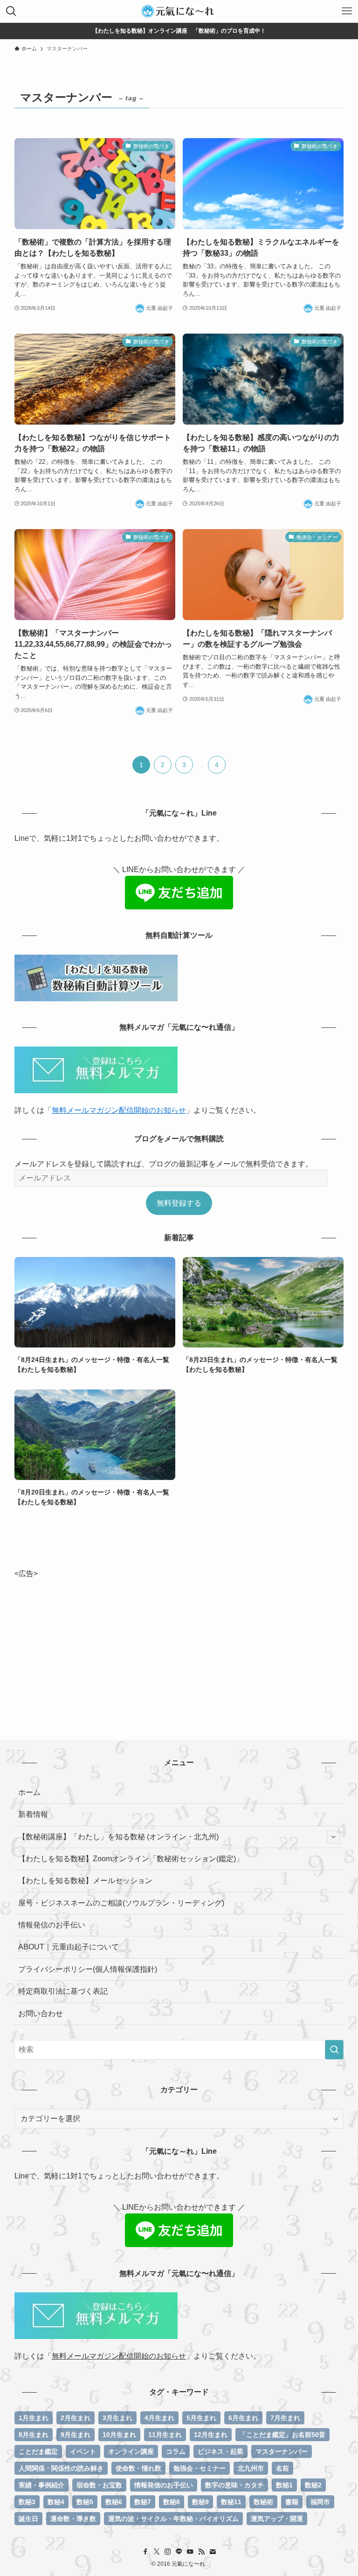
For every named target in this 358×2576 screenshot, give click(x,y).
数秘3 (27, 2502)
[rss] (201, 2552)
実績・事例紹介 (41, 2485)
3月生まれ (117, 2418)
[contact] (213, 2552)
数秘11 (231, 2502)
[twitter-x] (157, 2552)
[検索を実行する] (334, 2050)
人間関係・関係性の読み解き (61, 2468)
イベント (83, 2451)
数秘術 (263, 2502)
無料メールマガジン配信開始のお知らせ (119, 1110)
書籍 (292, 2502)
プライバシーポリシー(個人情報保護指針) (88, 1969)
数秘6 (114, 2502)
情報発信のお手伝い (52, 1925)
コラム (176, 2451)
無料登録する (179, 1203)
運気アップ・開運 (277, 2519)
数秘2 (313, 2485)
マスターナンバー (282, 2451)
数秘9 (200, 2502)
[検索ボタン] (11, 11)
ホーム (29, 1792)
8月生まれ (34, 2435)
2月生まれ (76, 2418)
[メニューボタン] (347, 11)
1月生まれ (34, 2418)
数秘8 (172, 2502)
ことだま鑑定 (38, 2451)
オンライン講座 (131, 2451)
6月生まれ (243, 2418)
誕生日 (28, 2519)
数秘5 (85, 2502)
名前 (282, 2468)
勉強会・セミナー (200, 2468)
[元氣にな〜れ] (179, 11)
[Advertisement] (179, 1645)
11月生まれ (165, 2435)
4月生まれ (159, 2418)
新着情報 (33, 1814)
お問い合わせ (41, 2014)
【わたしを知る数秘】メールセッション (85, 1881)
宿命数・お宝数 (99, 2485)
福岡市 (320, 2502)
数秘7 (143, 2502)
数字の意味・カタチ (234, 2485)
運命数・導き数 (73, 2519)
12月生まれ (211, 2435)
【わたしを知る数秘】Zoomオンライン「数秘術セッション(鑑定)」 (131, 1859)
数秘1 (284, 2485)
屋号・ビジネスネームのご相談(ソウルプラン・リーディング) (121, 1903)
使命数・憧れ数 (138, 2468)
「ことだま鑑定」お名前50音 (282, 2435)
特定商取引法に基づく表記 (63, 1991)
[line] (179, 2552)
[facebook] (145, 2552)
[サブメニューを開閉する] (333, 1837)
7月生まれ (285, 2418)
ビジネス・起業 (220, 2451)
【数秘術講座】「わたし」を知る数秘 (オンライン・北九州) (118, 1837)
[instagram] (168, 2552)
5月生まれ (201, 2418)
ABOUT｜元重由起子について (69, 1947)
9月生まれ (76, 2435)
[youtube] (190, 2552)
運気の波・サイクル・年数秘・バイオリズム (173, 2519)
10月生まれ (119, 2435)
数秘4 (56, 2502)
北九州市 (251, 2468)
